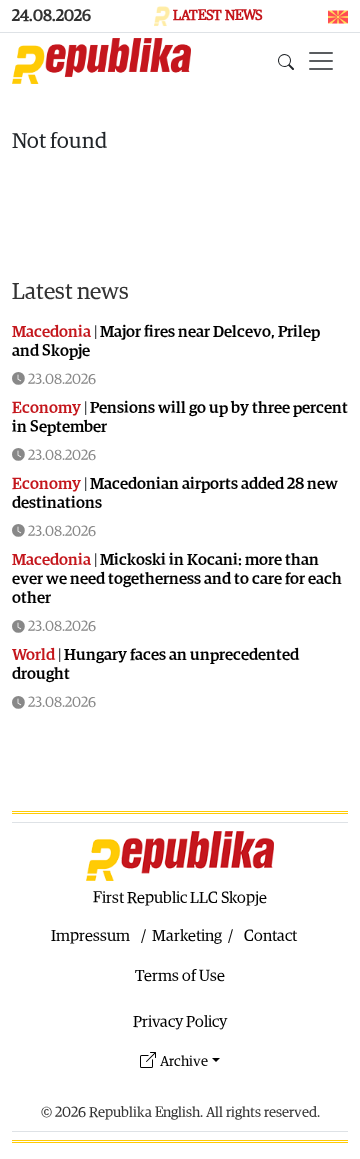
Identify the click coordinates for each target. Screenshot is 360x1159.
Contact (270, 936)
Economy (46, 408)
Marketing (187, 936)
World (33, 655)
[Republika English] (101, 61)
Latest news (70, 292)
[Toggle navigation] (321, 61)
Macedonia (51, 332)
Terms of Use (180, 976)
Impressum (90, 936)
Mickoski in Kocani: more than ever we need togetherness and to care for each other (177, 579)
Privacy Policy (180, 1022)
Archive (184, 1061)
